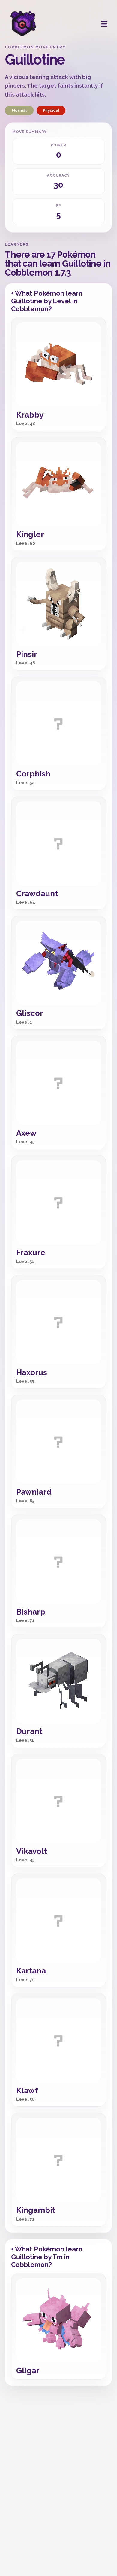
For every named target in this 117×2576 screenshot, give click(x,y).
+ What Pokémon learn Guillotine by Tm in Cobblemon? (47, 2257)
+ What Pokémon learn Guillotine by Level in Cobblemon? (47, 301)
